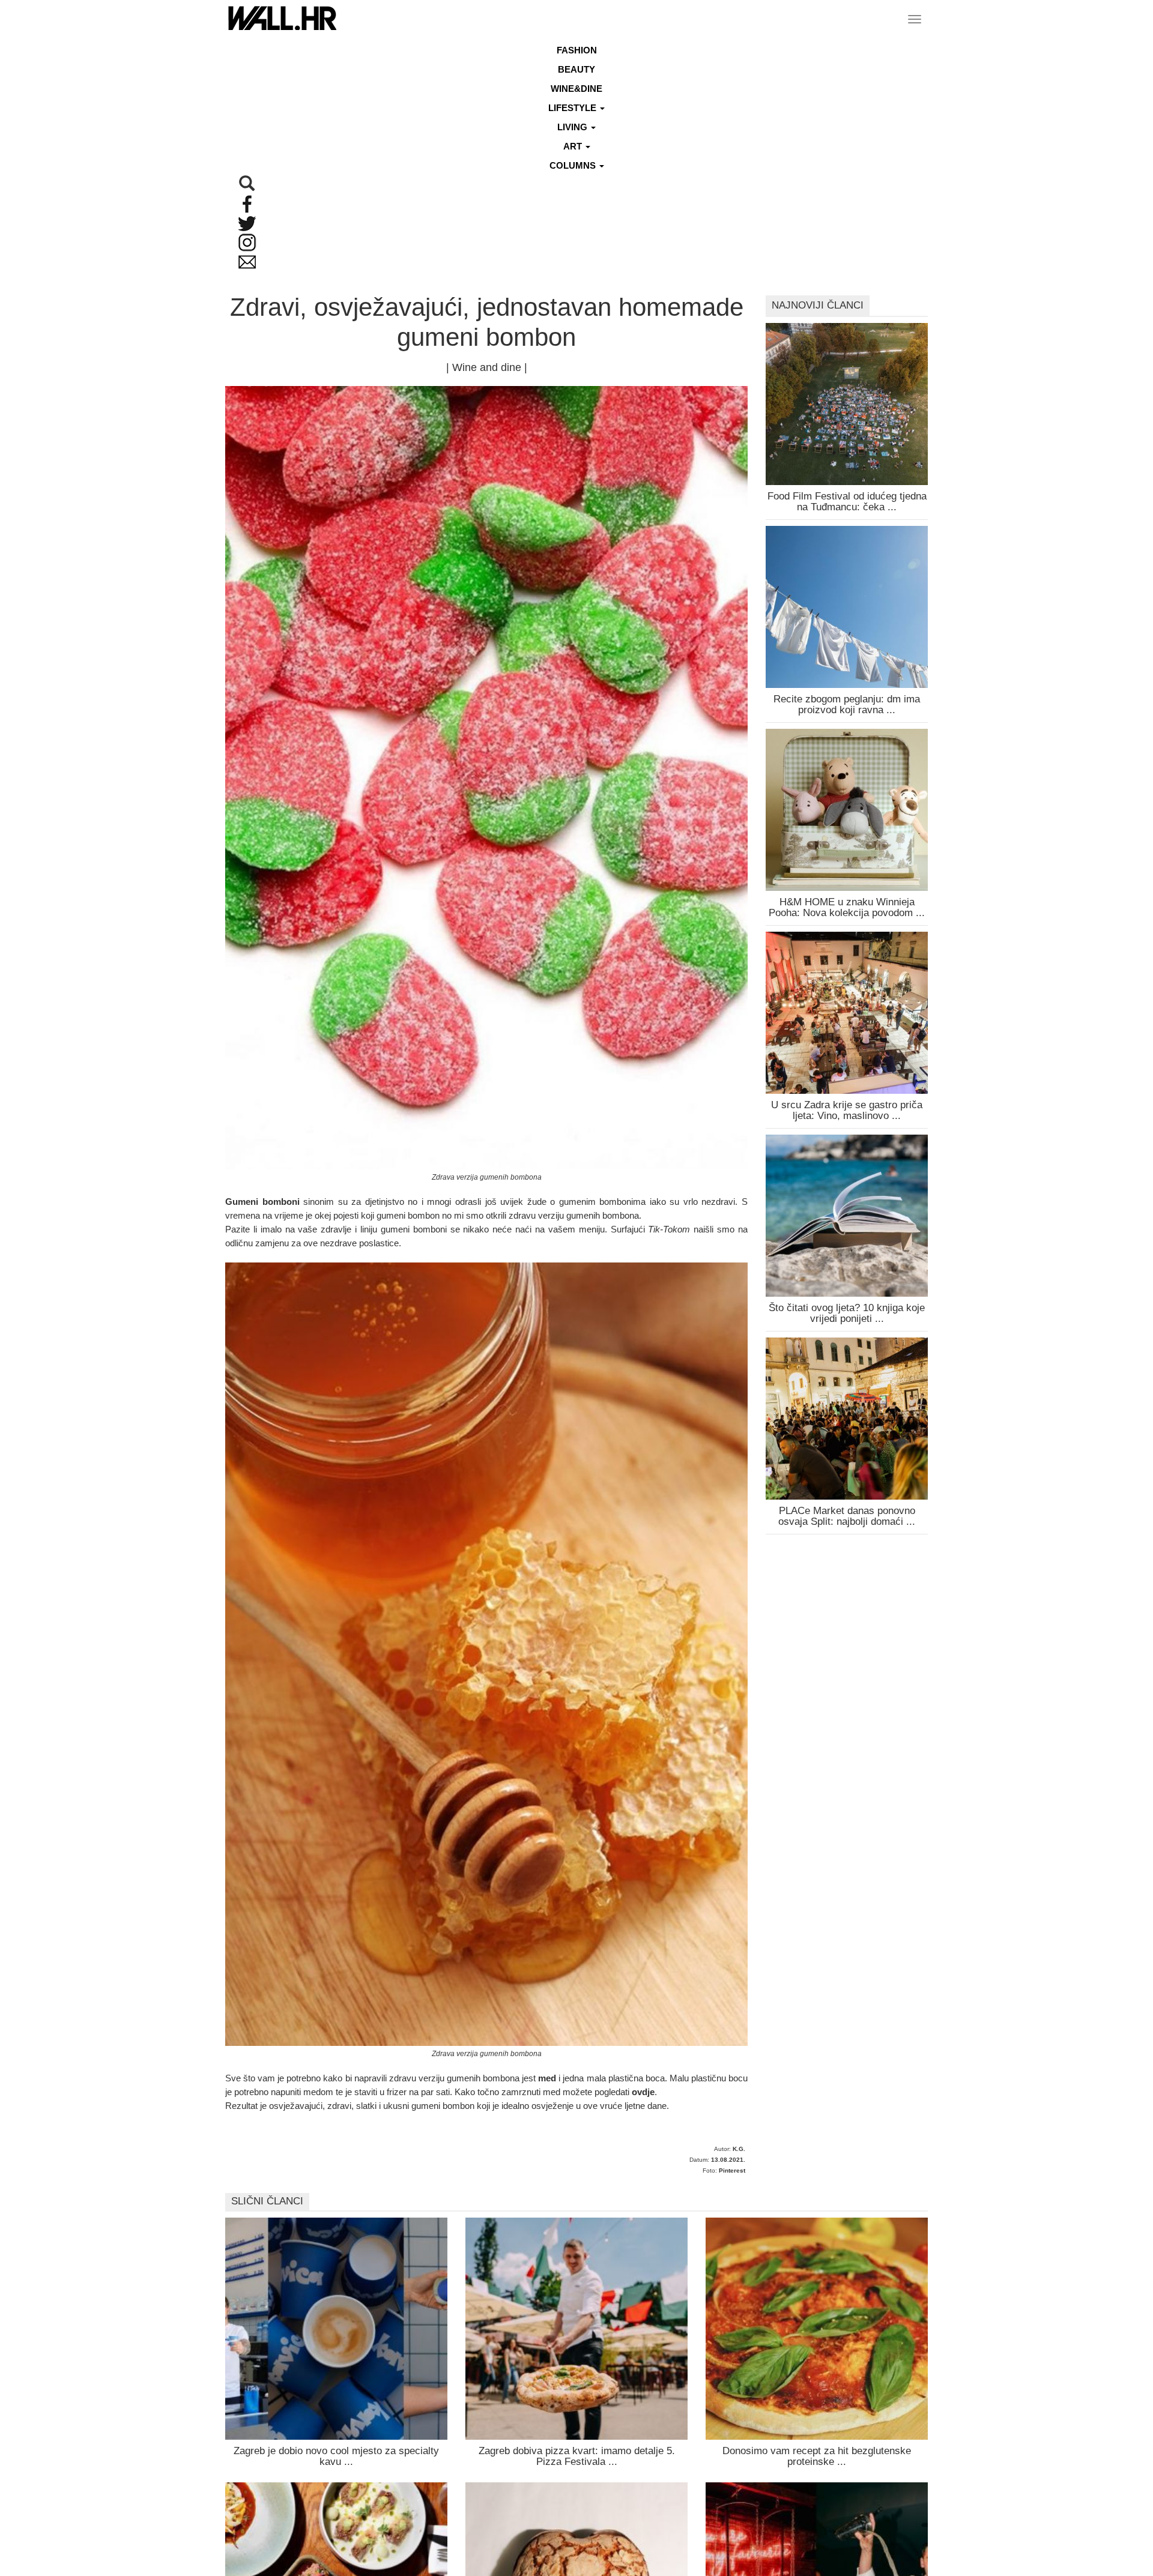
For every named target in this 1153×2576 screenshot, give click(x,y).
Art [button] (574, 146)
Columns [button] (574, 165)
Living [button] (573, 127)
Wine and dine (487, 367)
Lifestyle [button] (573, 108)
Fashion (577, 50)
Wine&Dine (576, 89)
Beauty (576, 69)
